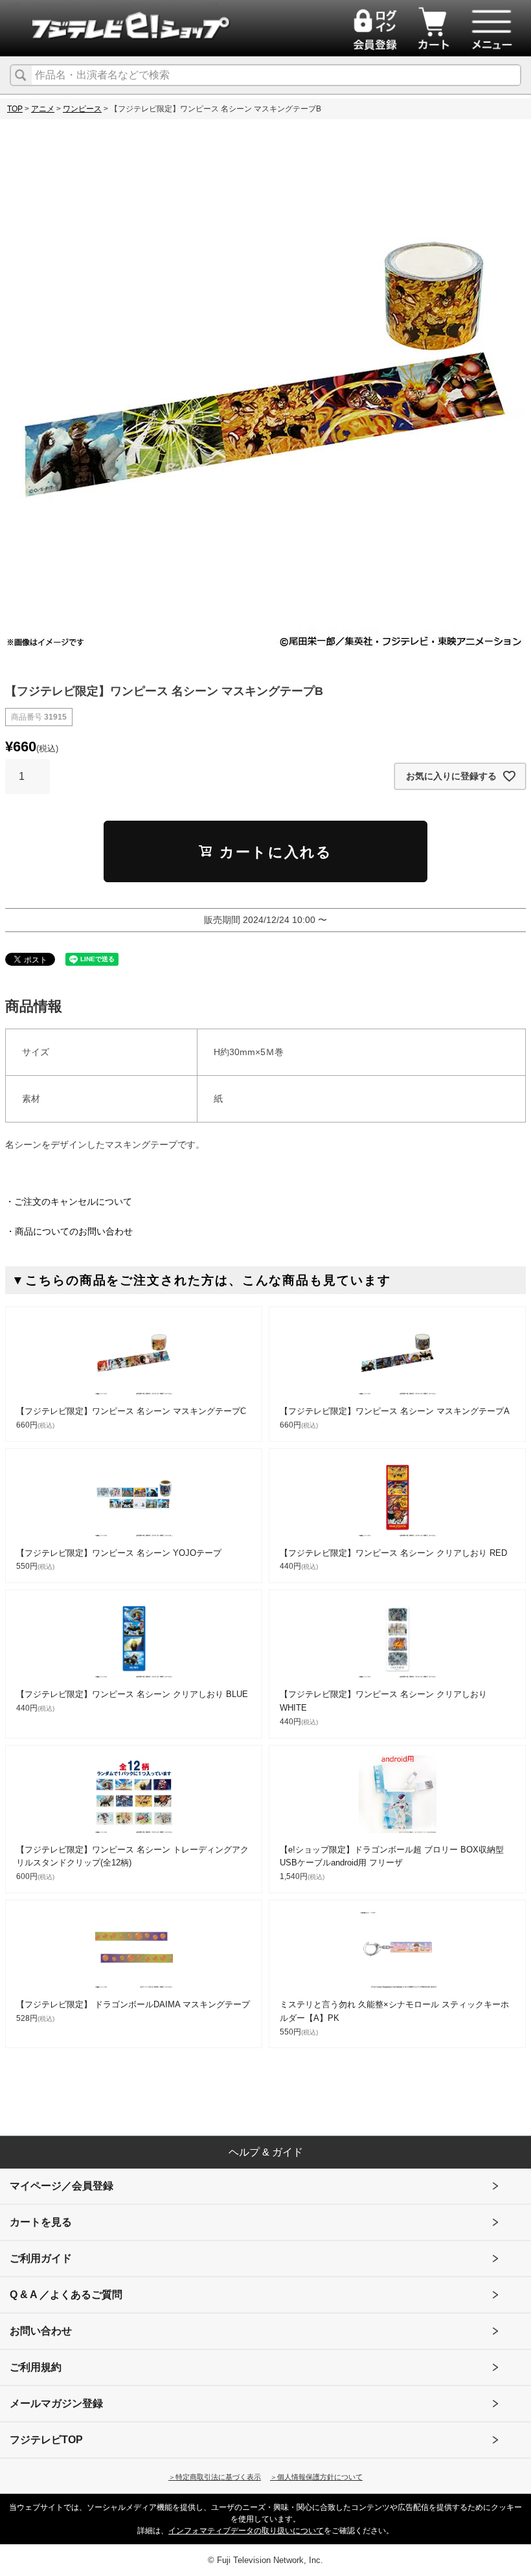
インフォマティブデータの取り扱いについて (246, 2531)
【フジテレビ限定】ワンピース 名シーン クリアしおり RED (393, 1553)
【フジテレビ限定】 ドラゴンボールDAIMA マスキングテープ (133, 2004)
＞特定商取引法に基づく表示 (215, 2477)
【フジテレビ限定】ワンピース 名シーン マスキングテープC (131, 1411)
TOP (15, 109)
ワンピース (82, 109)
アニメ (43, 109)
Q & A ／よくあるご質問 (66, 2295)
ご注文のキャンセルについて (73, 1202)
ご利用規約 (36, 2367)
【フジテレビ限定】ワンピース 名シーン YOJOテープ (119, 1553)
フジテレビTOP (46, 2440)
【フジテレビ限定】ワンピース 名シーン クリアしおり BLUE (132, 1694)
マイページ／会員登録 (62, 2186)
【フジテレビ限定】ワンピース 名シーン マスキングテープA (395, 1411)
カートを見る (41, 2222)
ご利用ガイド (41, 2258)
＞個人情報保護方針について (316, 2477)
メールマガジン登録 (56, 2403)
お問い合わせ (41, 2331)
